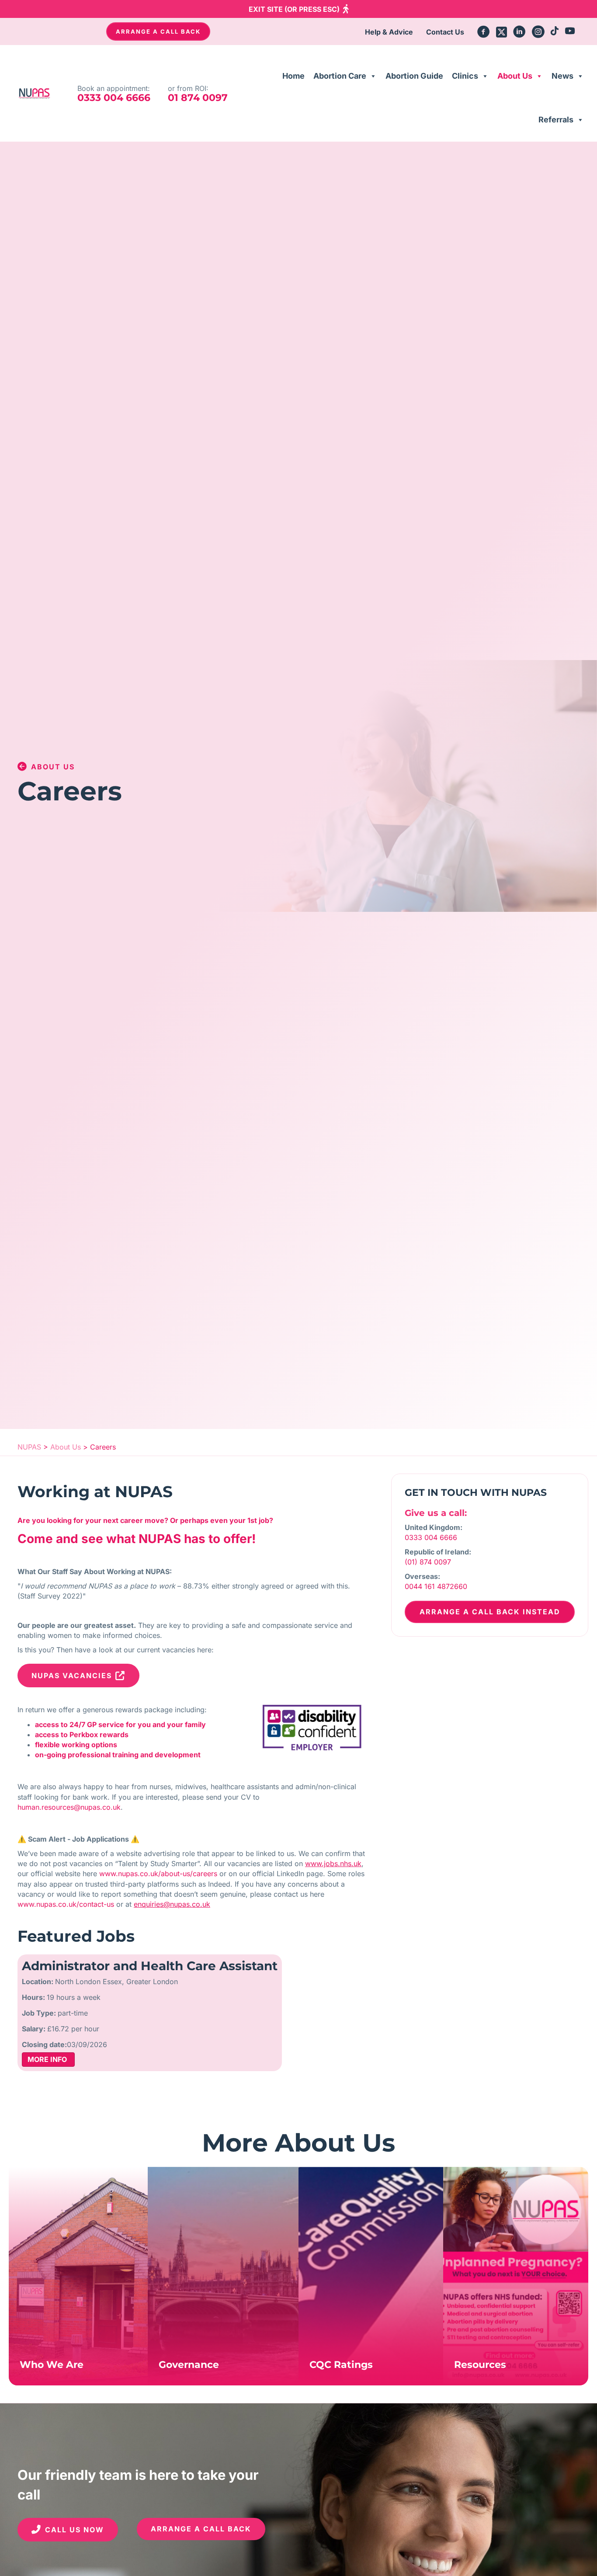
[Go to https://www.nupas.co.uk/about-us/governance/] (223, 2276)
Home (293, 76)
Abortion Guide (414, 76)
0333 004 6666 (431, 1537)
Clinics (465, 76)
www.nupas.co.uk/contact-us (66, 1904)
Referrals (556, 120)
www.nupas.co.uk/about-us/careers (158, 1874)
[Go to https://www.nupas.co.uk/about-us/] (78, 2276)
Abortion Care (340, 76)
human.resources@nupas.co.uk (69, 1807)
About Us (515, 76)
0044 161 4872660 (436, 1586)
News (562, 76)
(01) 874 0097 (428, 1562)
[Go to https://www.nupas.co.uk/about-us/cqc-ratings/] (371, 2276)
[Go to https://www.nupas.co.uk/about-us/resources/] (516, 2276)
